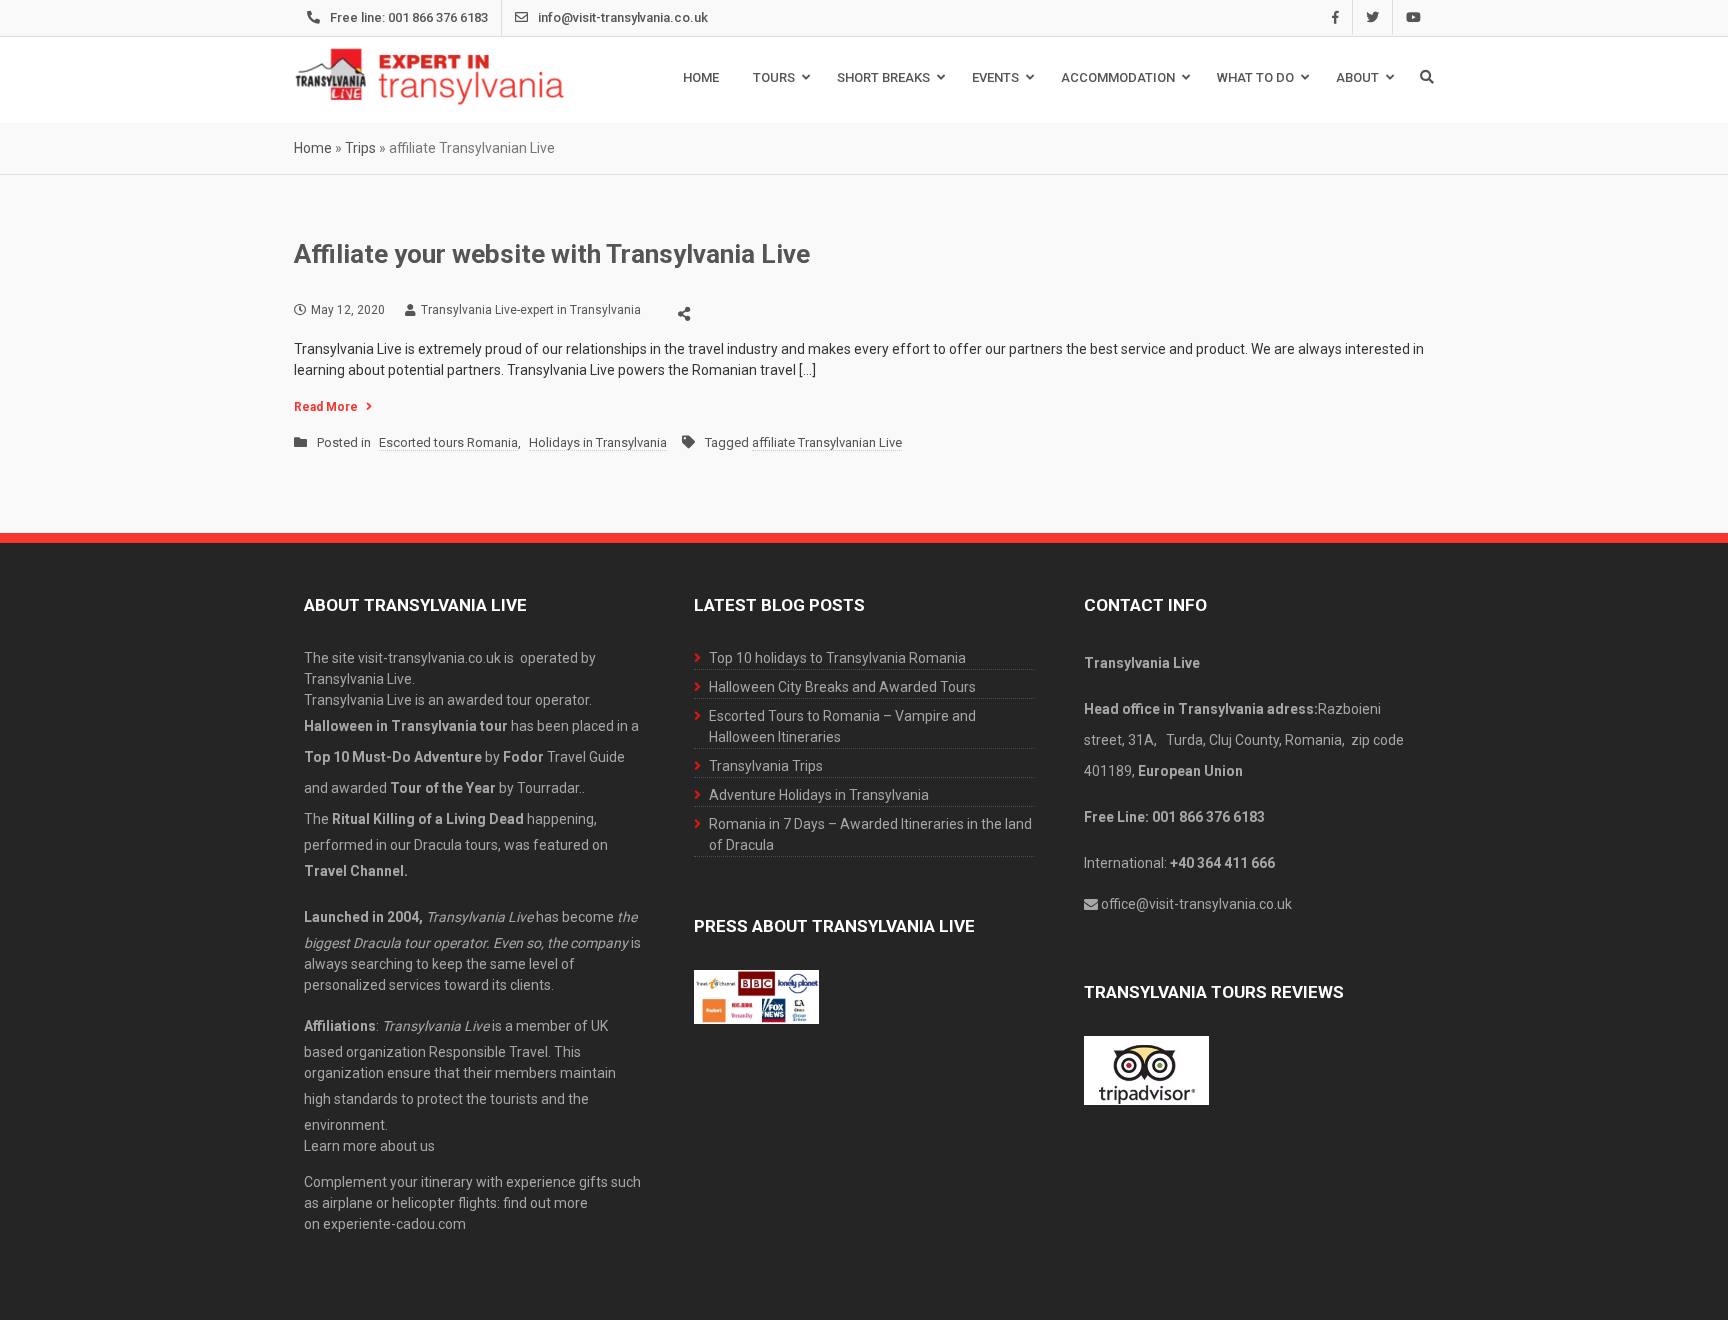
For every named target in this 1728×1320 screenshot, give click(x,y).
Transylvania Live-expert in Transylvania (531, 310)
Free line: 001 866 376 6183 (409, 17)
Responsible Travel (488, 1052)
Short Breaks (883, 77)
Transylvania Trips (766, 766)
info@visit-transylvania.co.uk (623, 17)
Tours (774, 77)
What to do (1255, 77)
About (1357, 77)
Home (701, 77)
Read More (326, 407)
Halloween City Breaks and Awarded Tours (842, 687)
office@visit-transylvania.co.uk (1196, 904)
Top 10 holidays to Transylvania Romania (837, 658)
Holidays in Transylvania (598, 442)
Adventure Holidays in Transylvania (819, 795)
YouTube (1413, 17)
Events (995, 77)
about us (407, 1146)
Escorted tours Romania (448, 442)
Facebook (1335, 17)
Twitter (1372, 17)
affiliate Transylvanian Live (827, 442)
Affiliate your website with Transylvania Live (552, 254)
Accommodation (1118, 77)
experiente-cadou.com (394, 1224)
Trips (360, 148)
